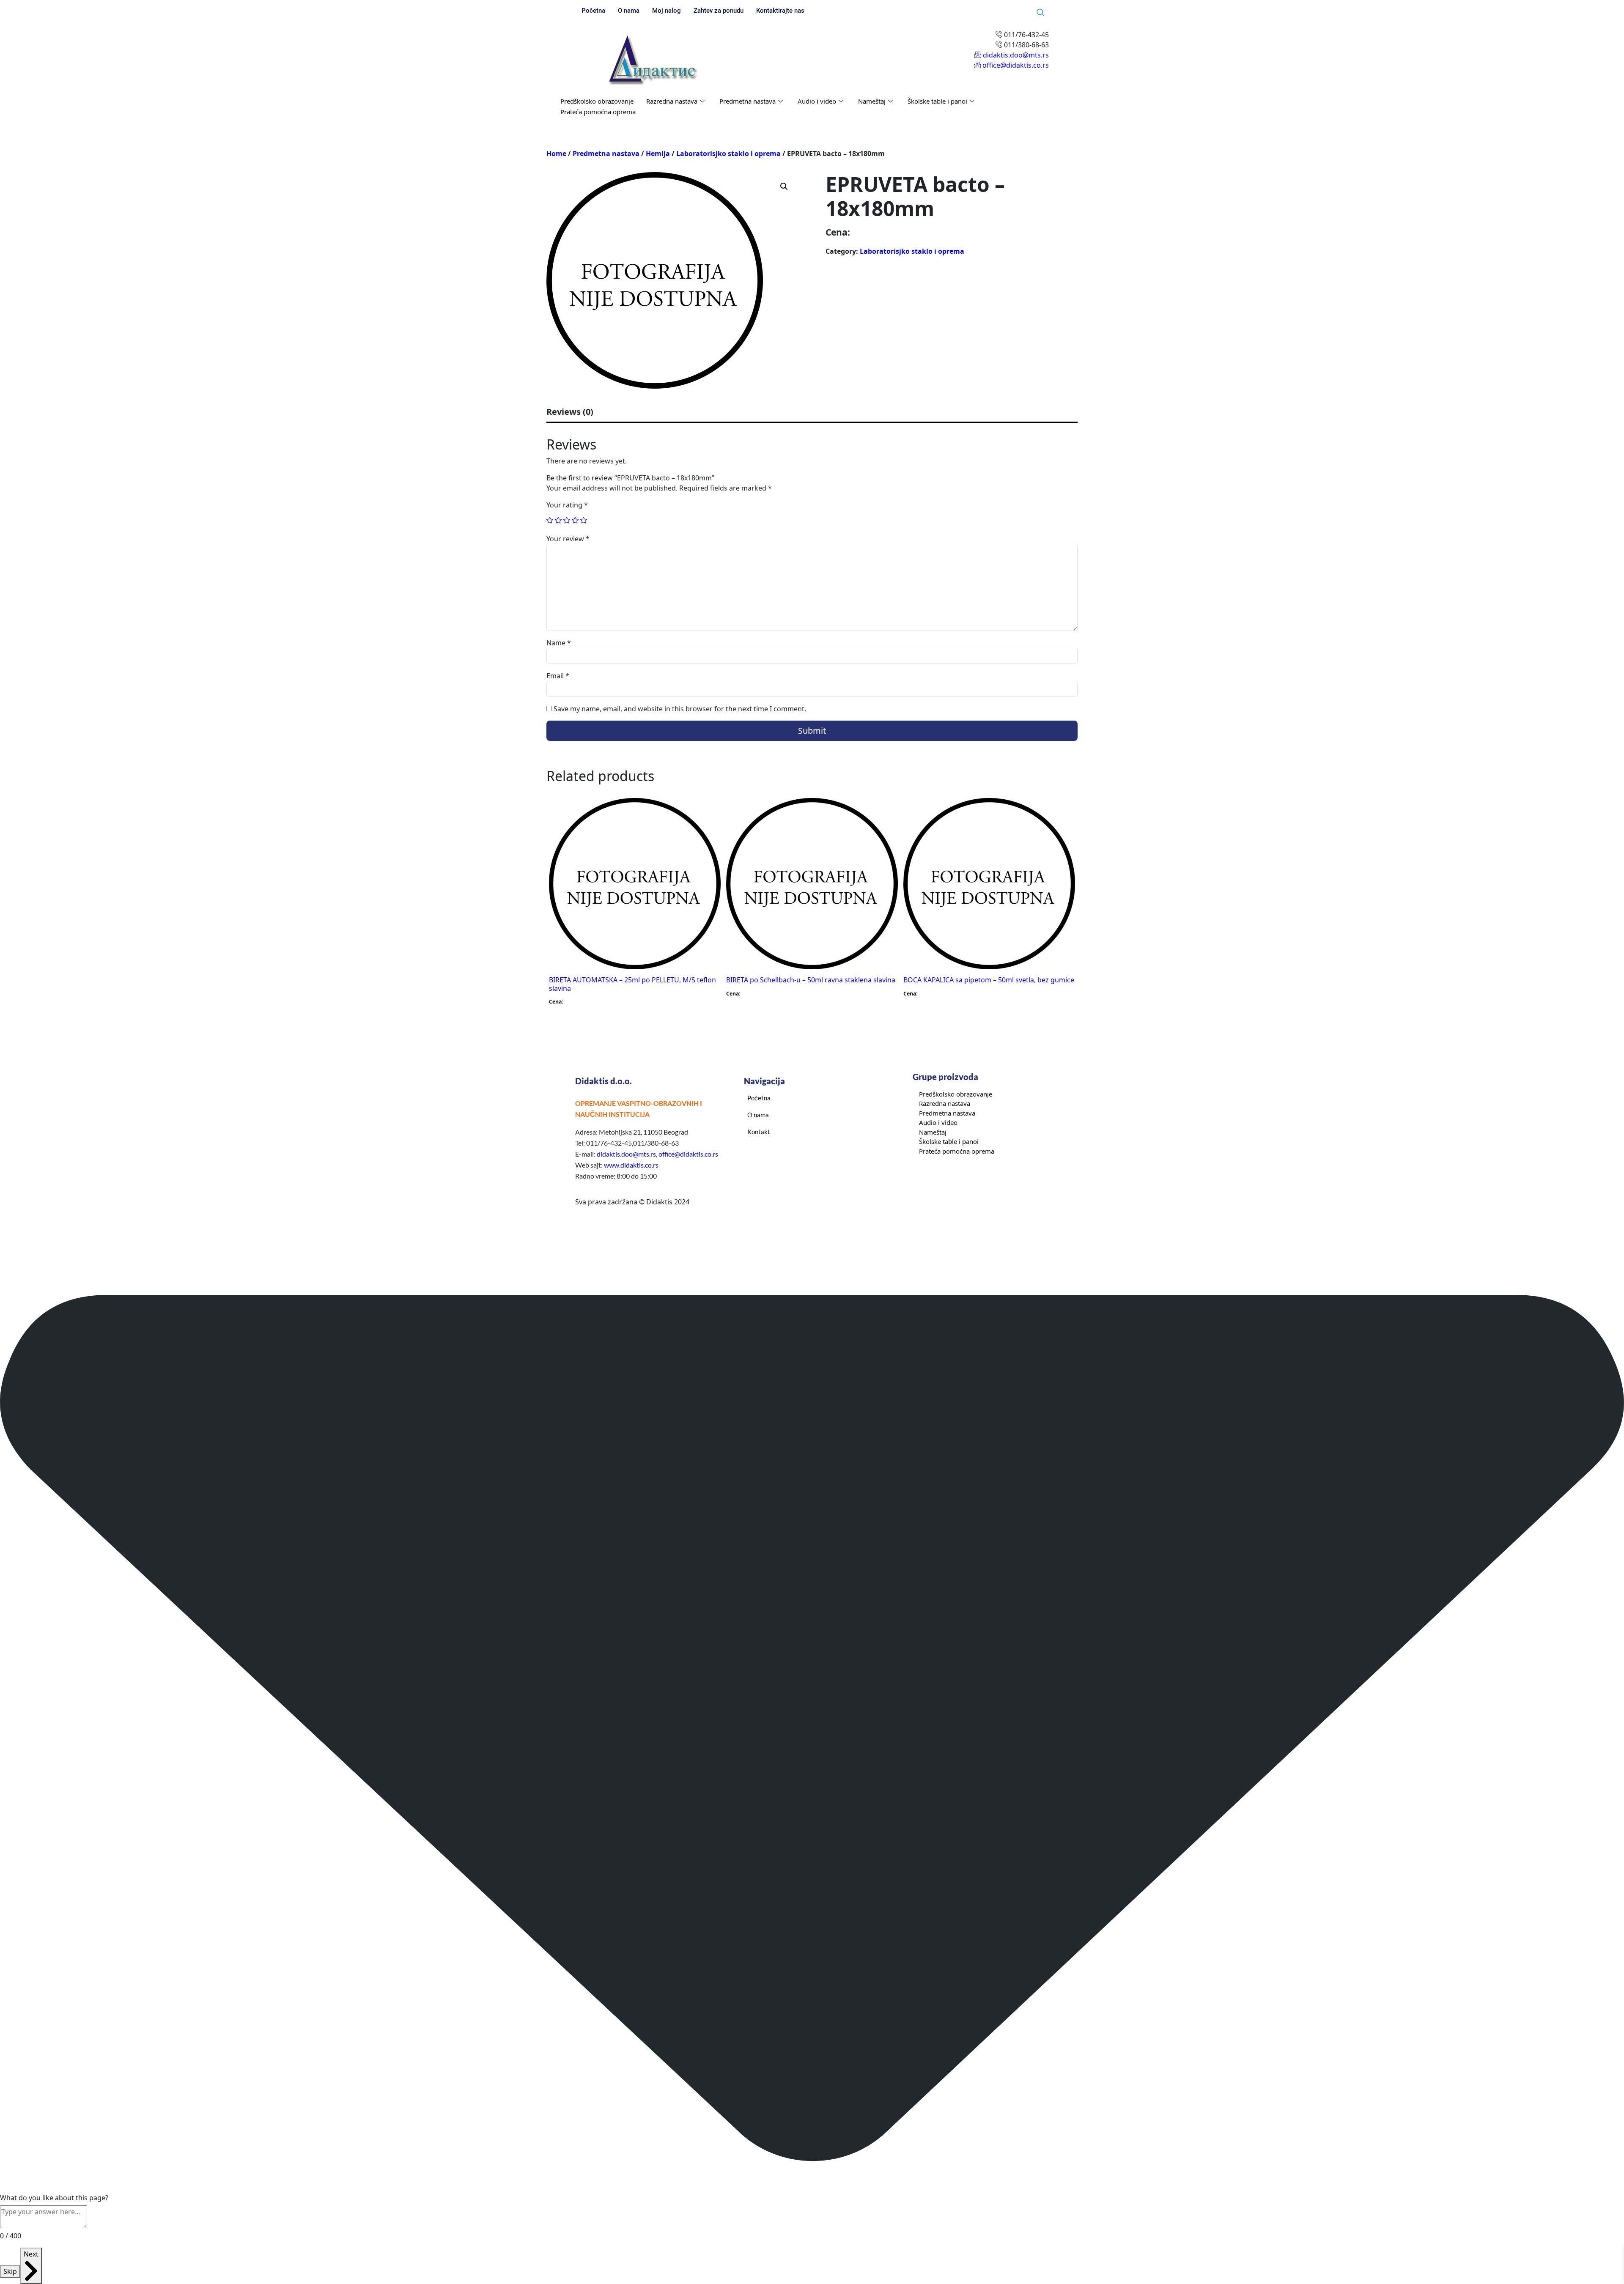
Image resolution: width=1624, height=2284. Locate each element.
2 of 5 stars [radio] (558, 520)
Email (558, 676)
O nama (629, 11)
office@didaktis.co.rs (688, 1154)
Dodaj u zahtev (684, 813)
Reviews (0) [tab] (570, 412)
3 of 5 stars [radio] (567, 520)
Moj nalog (667, 11)
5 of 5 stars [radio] (584, 520)
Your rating (567, 505)
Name (559, 643)
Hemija (658, 154)
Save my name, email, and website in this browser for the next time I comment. (680, 709)
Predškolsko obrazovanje (597, 101)
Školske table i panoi (937, 101)
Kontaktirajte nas (780, 11)
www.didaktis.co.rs (631, 1165)
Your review (568, 539)
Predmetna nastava (748, 101)
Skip (10, 2271)
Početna (593, 11)
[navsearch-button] (1040, 13)
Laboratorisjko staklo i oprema (728, 154)
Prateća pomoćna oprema (598, 112)
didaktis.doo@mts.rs (626, 1154)
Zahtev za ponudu (719, 11)
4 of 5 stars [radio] (575, 520)
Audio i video (817, 101)
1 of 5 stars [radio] (550, 520)
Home (556, 154)
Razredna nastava (672, 101)
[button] (784, 186)
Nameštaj (872, 101)
